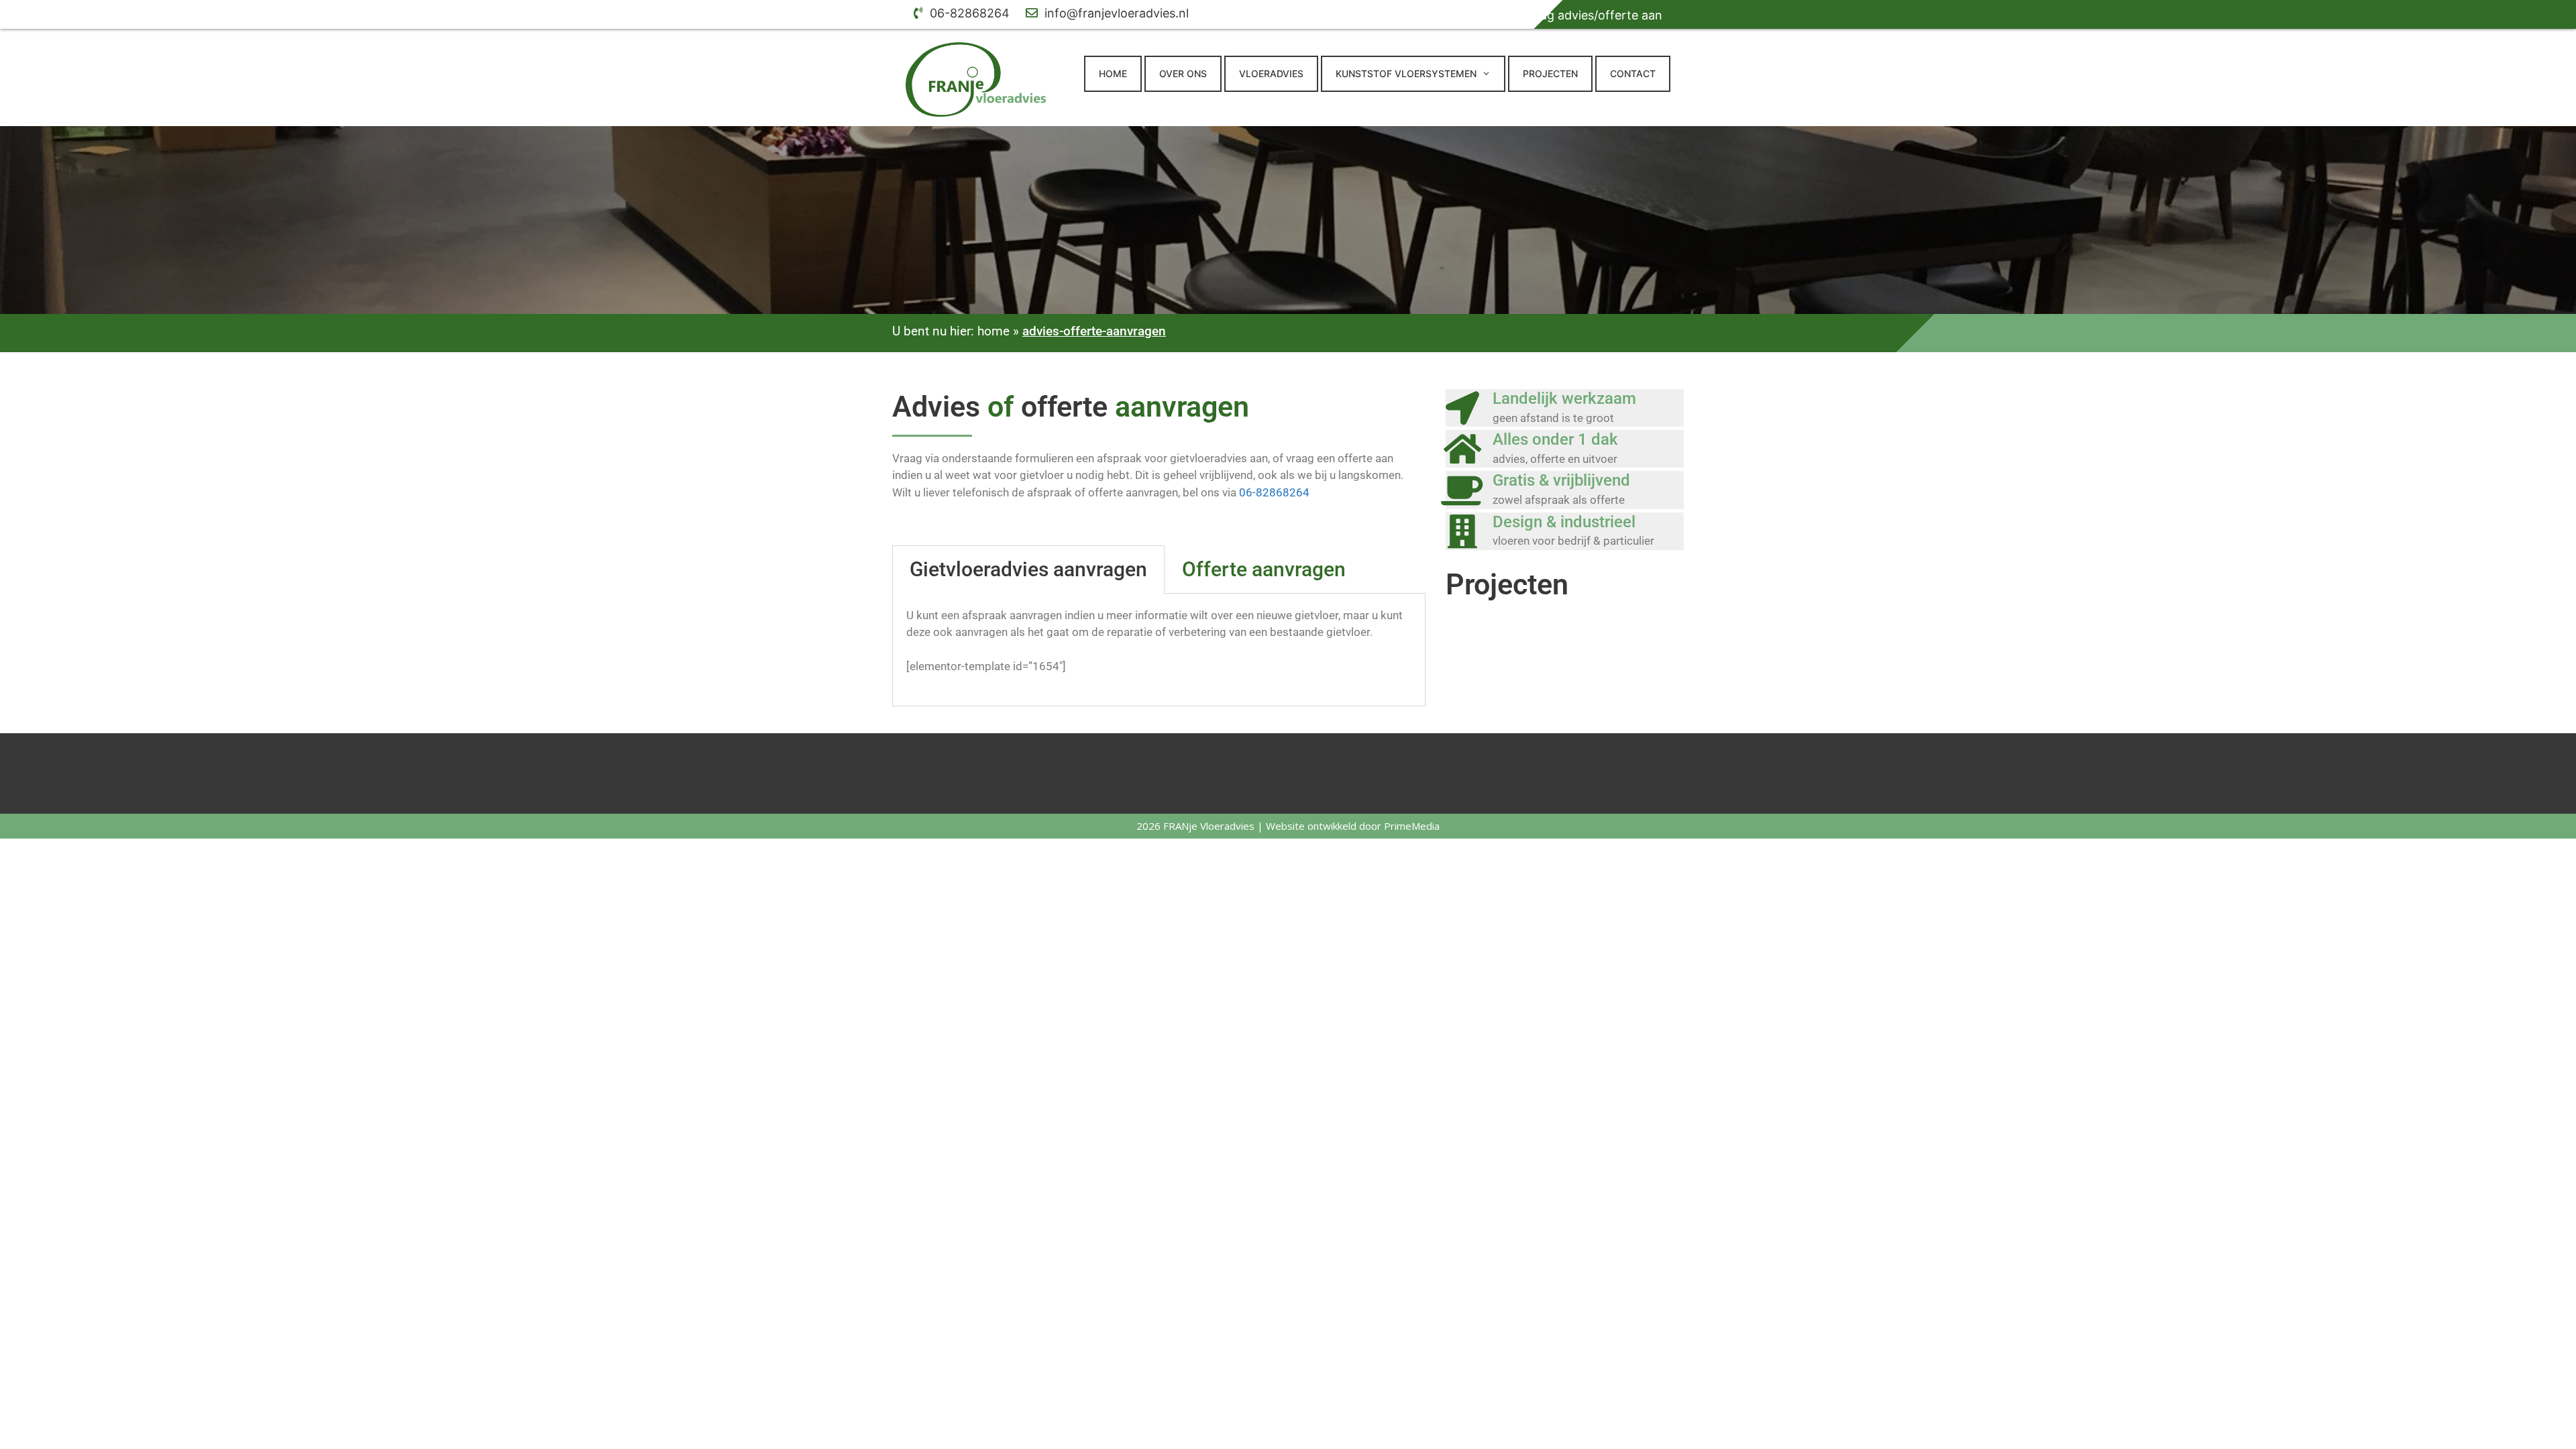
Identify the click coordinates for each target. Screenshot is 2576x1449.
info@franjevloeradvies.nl (1115, 13)
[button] (1490, 74)
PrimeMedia (1412, 826)
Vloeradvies (1271, 73)
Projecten (1550, 73)
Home (1113, 73)
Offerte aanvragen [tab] (1264, 569)
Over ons (1183, 73)
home (994, 331)
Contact (1633, 73)
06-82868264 (968, 13)
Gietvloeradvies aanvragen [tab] (1028, 569)
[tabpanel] (1159, 650)
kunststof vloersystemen (1406, 73)
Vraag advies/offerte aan (1581, 15)
